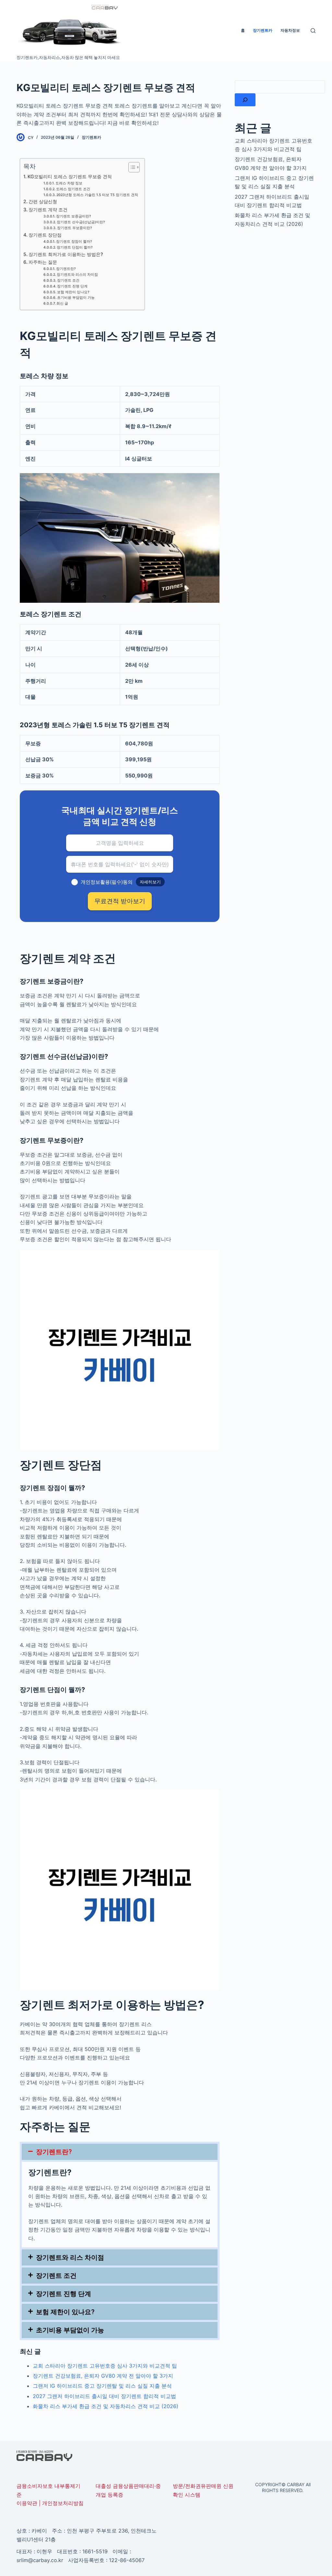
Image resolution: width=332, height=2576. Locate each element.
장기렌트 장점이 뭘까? (74, 242)
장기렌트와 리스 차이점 (70, 2257)
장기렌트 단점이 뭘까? (75, 247)
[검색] (245, 100)
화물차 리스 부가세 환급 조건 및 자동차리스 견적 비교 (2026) (106, 2406)
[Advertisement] (275, 338)
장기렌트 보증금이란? (74, 216)
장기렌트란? (66, 269)
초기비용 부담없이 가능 (76, 298)
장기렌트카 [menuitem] (263, 30)
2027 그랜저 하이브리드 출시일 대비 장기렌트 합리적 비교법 (104, 2396)
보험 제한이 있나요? (73, 292)
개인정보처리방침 (63, 2503)
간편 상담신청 (43, 201)
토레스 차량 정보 (69, 183)
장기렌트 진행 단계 (72, 286)
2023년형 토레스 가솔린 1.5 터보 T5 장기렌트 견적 (97, 195)
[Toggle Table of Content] (131, 167)
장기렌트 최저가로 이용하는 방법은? (66, 254)
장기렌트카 (91, 137)
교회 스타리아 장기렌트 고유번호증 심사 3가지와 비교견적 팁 (105, 2366)
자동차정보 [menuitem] (290, 30)
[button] (120, 2152)
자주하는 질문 (43, 262)
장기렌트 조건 (68, 280)
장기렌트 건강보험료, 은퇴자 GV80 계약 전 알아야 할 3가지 (103, 2376)
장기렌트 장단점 (45, 235)
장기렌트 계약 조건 (48, 210)
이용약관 (27, 2503)
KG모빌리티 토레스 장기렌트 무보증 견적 (70, 176)
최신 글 (62, 303)
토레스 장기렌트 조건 (73, 189)
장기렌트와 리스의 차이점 (77, 275)
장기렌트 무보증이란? (75, 228)
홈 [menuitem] (243, 30)
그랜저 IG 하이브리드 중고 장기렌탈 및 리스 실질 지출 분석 (102, 2386)
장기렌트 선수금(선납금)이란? (81, 222)
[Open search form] (313, 31)
